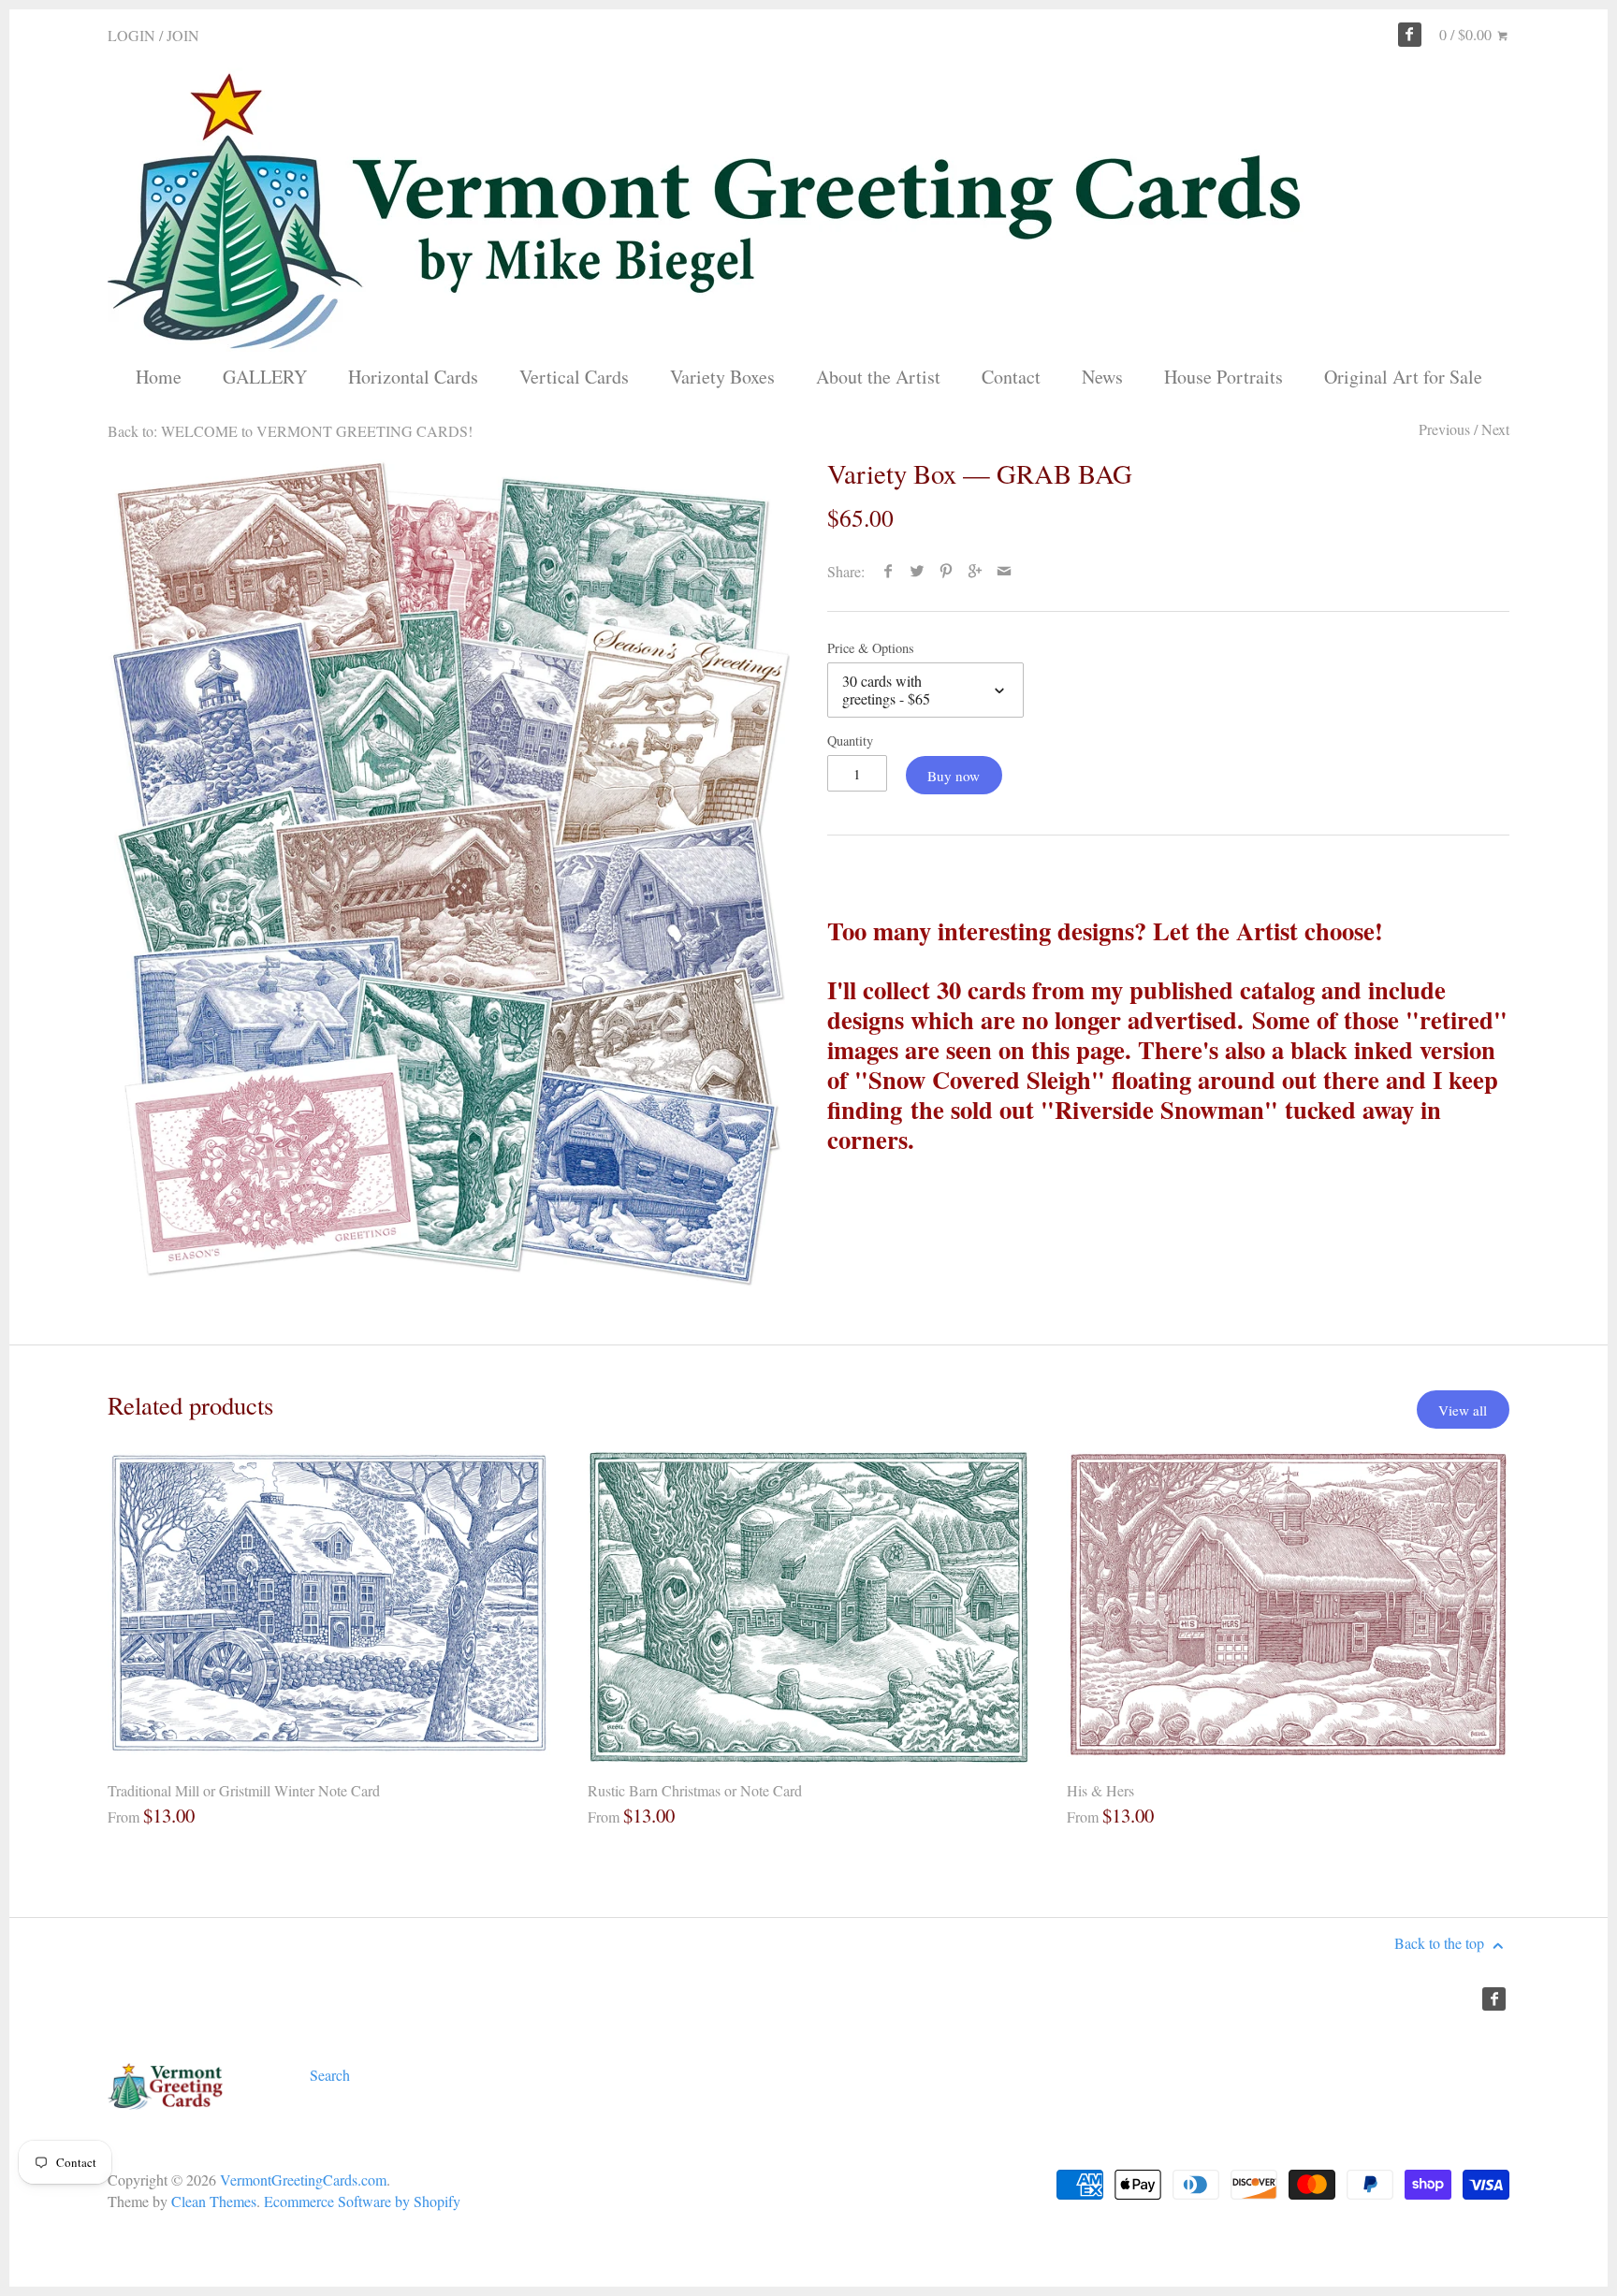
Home (159, 377)
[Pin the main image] (947, 571)
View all (1463, 1410)
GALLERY (265, 377)
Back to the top (1441, 1943)
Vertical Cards (574, 377)
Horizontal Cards (413, 377)
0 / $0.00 (1467, 34)
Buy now (954, 776)
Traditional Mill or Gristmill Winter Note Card (244, 1790)
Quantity (850, 741)
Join (183, 35)
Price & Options (871, 648)
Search (330, 2075)
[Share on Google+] (976, 571)
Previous (1444, 429)
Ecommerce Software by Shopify (362, 2201)
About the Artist (878, 377)
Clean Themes (214, 2201)
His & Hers (1100, 1790)
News (1102, 377)
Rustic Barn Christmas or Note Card (695, 1790)
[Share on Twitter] (918, 571)
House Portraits (1224, 377)
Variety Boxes (722, 377)
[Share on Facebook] (889, 571)
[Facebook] (1410, 35)
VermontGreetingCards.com (303, 2180)
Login (131, 35)
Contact (1011, 377)
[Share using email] (1005, 571)
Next (1495, 429)
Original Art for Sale (1403, 377)
